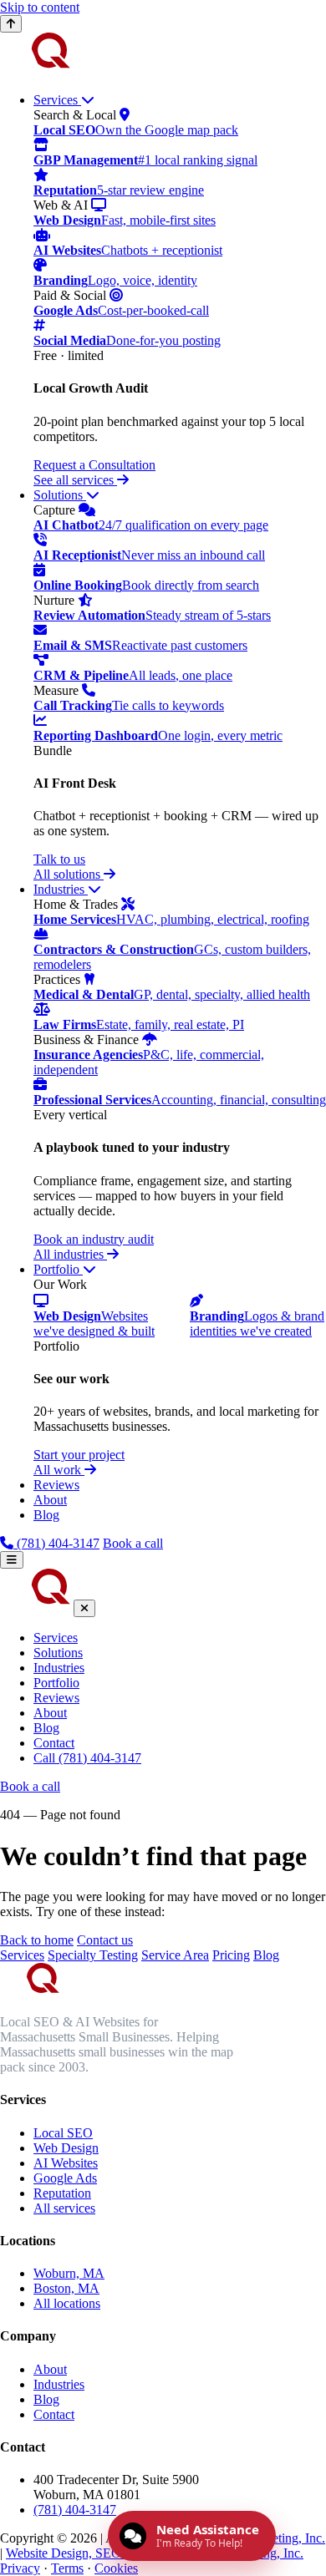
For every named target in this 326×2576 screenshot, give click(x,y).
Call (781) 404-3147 (87, 1758)
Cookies (116, 2568)
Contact (54, 1743)
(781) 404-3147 (56, 1543)
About (50, 1500)
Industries (61, 889)
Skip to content (40, 7)
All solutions (69, 874)
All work (59, 1470)
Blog (46, 1515)
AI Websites (66, 2163)
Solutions (60, 495)
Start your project (79, 1455)
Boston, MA (66, 2288)
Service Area (175, 1955)
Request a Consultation (94, 465)
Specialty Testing (93, 1955)
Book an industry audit (94, 1239)
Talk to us (59, 859)
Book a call (133, 1543)
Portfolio (58, 1269)
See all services (75, 480)
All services (64, 2208)
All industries (70, 1254)
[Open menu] (12, 1560)
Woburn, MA (69, 2273)
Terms (67, 2568)
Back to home (37, 1940)
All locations (67, 2303)
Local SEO (63, 2133)
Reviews (56, 1485)
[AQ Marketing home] (35, 71)
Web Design (66, 2148)
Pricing (231, 1955)
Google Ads (65, 2178)
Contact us (105, 1940)
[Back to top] (11, 24)
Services (57, 100)
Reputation (62, 2193)
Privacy (20, 2568)
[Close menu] (84, 1608)
